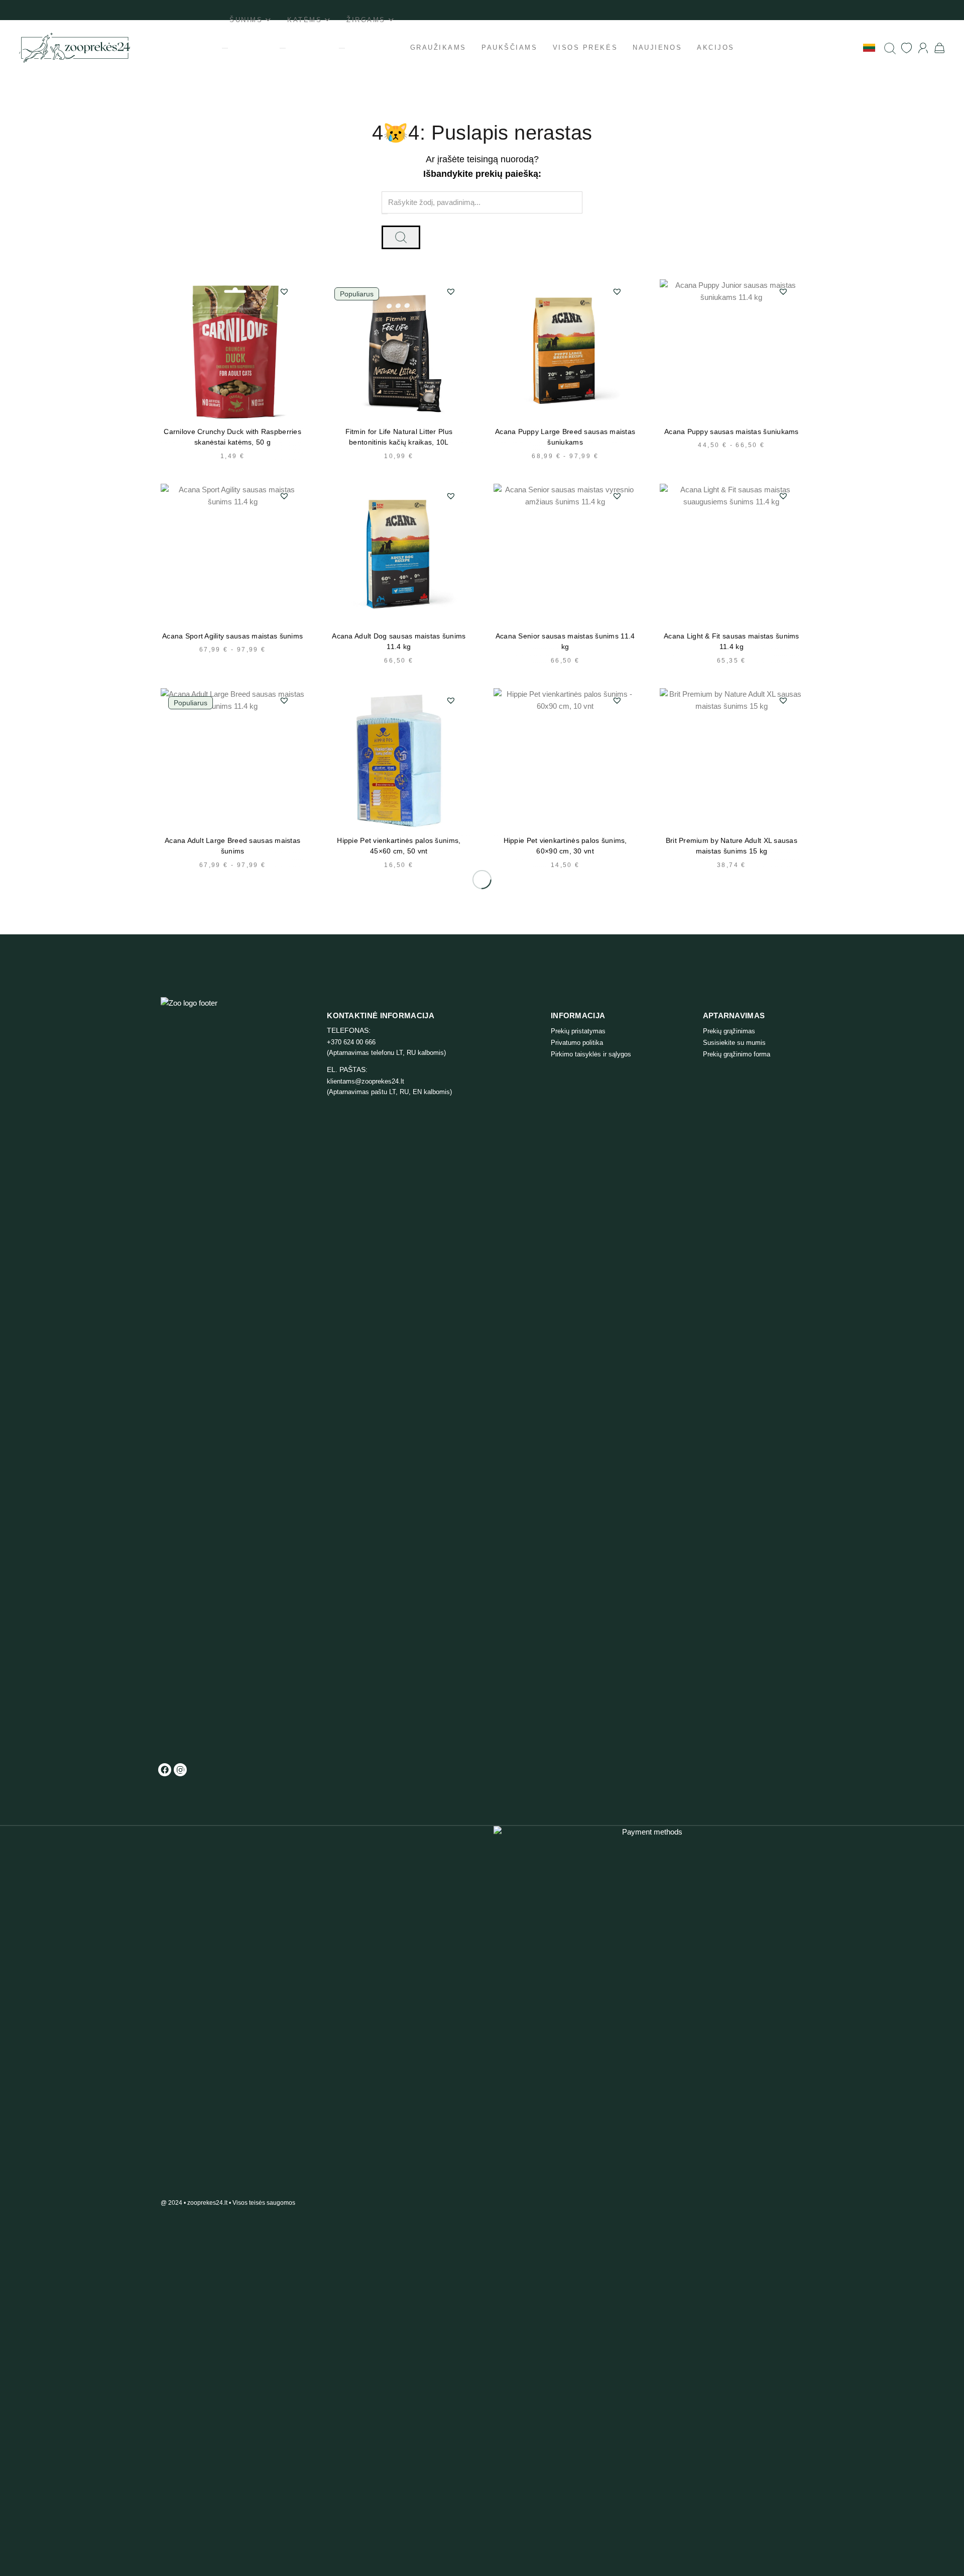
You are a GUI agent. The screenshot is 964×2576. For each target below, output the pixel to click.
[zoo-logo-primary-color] (75, 48)
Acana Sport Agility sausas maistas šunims (232, 636)
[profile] (923, 48)
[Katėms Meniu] (283, 48)
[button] (284, 291)
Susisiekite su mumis (734, 1043)
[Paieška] (890, 48)
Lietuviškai (841, 47)
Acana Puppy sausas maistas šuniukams (732, 432)
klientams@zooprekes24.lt (366, 1081)
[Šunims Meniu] (225, 48)
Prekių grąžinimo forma (737, 1054)
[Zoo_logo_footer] (203, 1374)
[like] (907, 48)
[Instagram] (180, 1770)
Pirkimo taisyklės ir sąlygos (591, 1054)
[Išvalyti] (385, 214)
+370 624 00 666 (351, 1042)
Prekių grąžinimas (729, 1031)
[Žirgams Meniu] (342, 48)
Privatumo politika (577, 1043)
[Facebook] (165, 1770)
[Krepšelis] (940, 48)
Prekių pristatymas (578, 1031)
